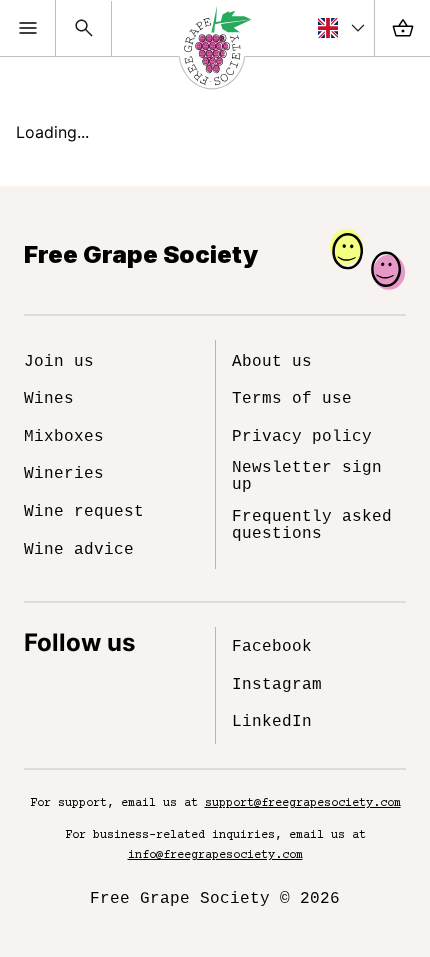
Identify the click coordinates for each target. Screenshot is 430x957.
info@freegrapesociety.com (215, 855)
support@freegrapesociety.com (303, 803)
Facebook (272, 647)
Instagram (277, 685)
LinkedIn (272, 722)
